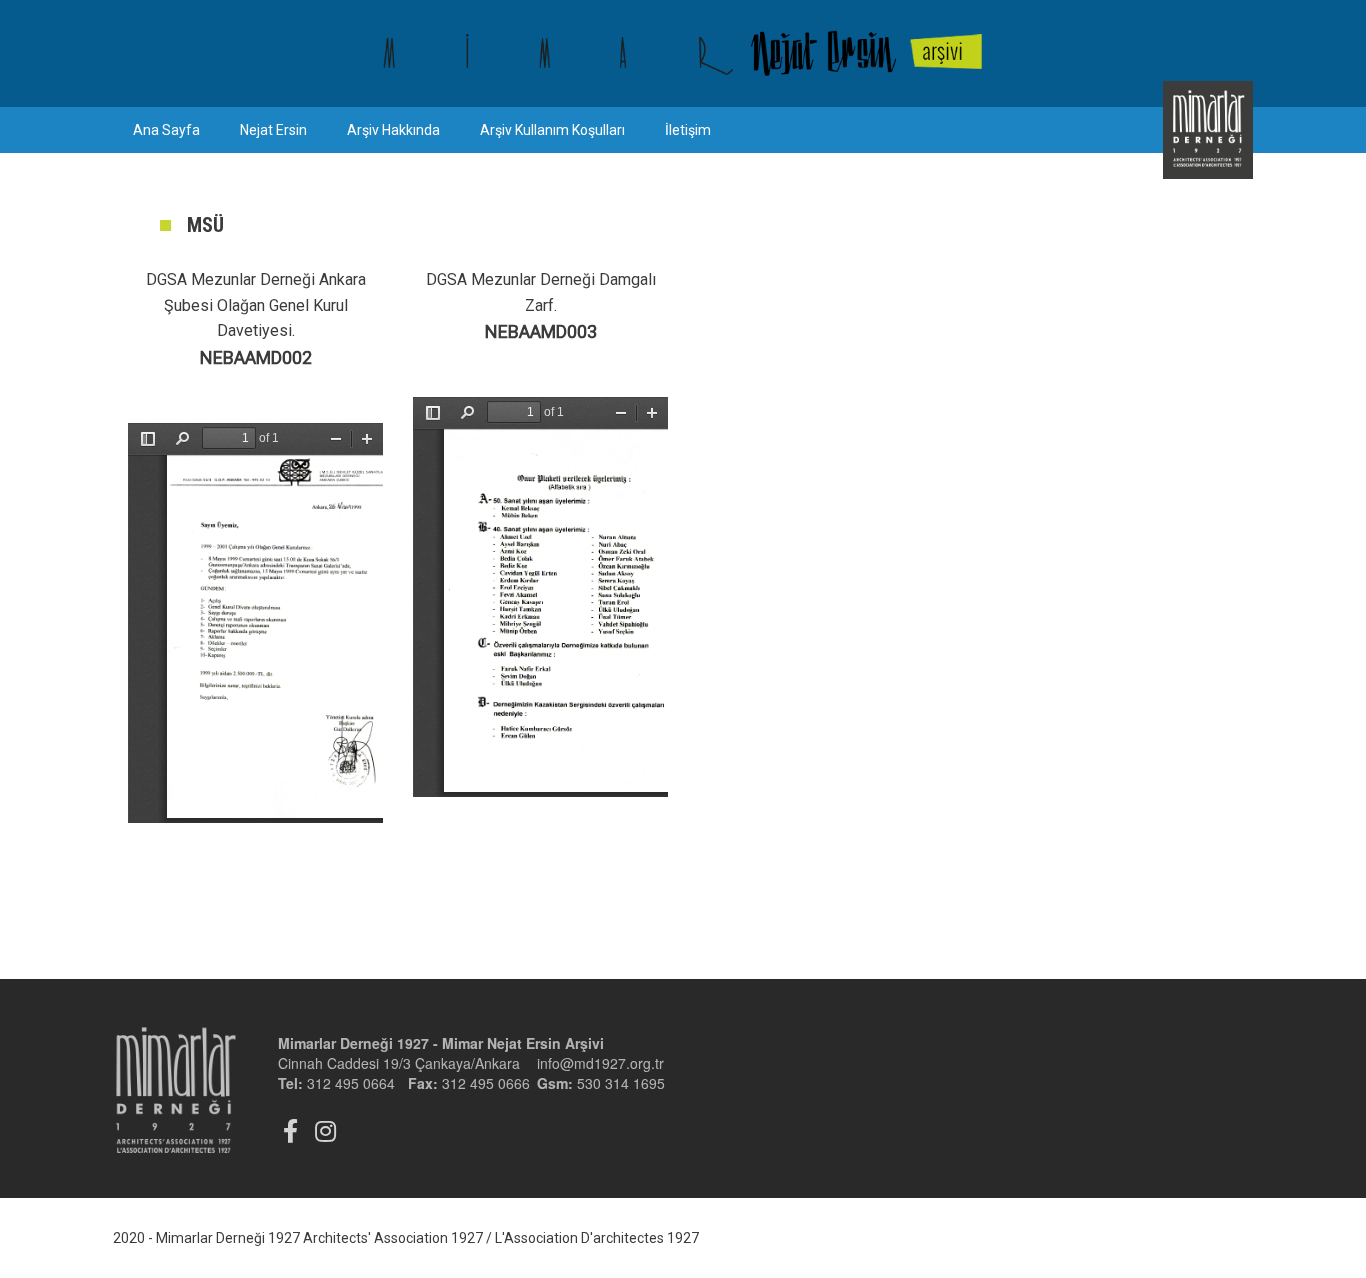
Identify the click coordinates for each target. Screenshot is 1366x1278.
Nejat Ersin (273, 130)
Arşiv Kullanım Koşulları (552, 130)
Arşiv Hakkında (393, 130)
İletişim (688, 130)
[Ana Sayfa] (683, 53)
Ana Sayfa (166, 130)
